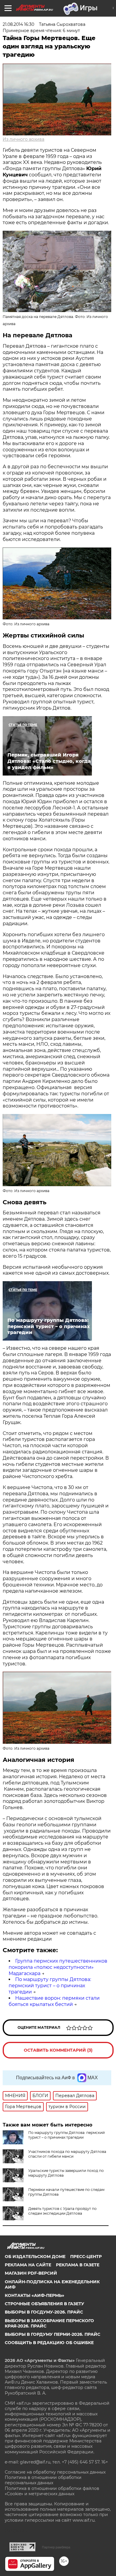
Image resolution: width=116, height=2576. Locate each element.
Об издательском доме (35, 2257)
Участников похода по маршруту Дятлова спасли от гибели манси (67, 2154)
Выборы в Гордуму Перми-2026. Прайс (52, 2334)
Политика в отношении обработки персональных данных (43, 2480)
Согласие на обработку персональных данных (55, 2472)
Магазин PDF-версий (31, 2273)
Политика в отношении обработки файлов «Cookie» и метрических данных (52, 2491)
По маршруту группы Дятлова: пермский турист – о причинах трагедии (50, 1986)
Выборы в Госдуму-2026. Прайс (44, 2312)
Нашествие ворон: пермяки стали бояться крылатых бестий (54, 2001)
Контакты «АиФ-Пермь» (35, 2295)
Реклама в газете (78, 2265)
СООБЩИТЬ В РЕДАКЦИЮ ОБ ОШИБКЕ (49, 2343)
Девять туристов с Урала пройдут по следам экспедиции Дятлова (62, 2211)
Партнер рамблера (56, 2547)
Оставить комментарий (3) (58, 2050)
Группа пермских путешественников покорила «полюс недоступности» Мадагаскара (58, 1967)
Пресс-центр (86, 2257)
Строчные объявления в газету (44, 2304)
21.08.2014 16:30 (18, 24)
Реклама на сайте (28, 2265)
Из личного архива (23, 139)
